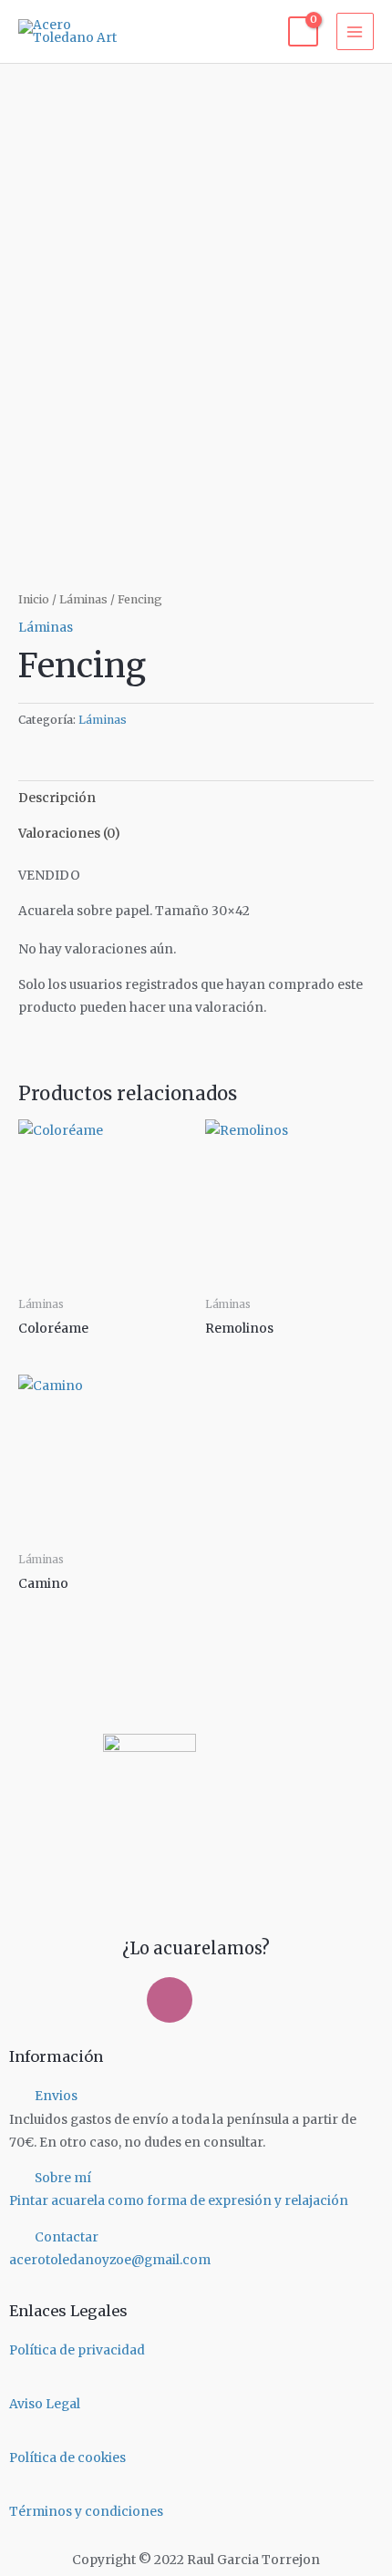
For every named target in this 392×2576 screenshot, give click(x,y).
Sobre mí (63, 2178)
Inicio (34, 599)
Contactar (67, 2237)
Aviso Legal (45, 2404)
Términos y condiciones (86, 2512)
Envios (56, 2096)
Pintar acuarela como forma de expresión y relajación (179, 2201)
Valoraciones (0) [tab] (69, 834)
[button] (196, 2096)
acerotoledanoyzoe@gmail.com (110, 2260)
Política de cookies (67, 2458)
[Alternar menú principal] (355, 31)
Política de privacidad (77, 2350)
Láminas (83, 599)
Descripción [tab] (57, 798)
